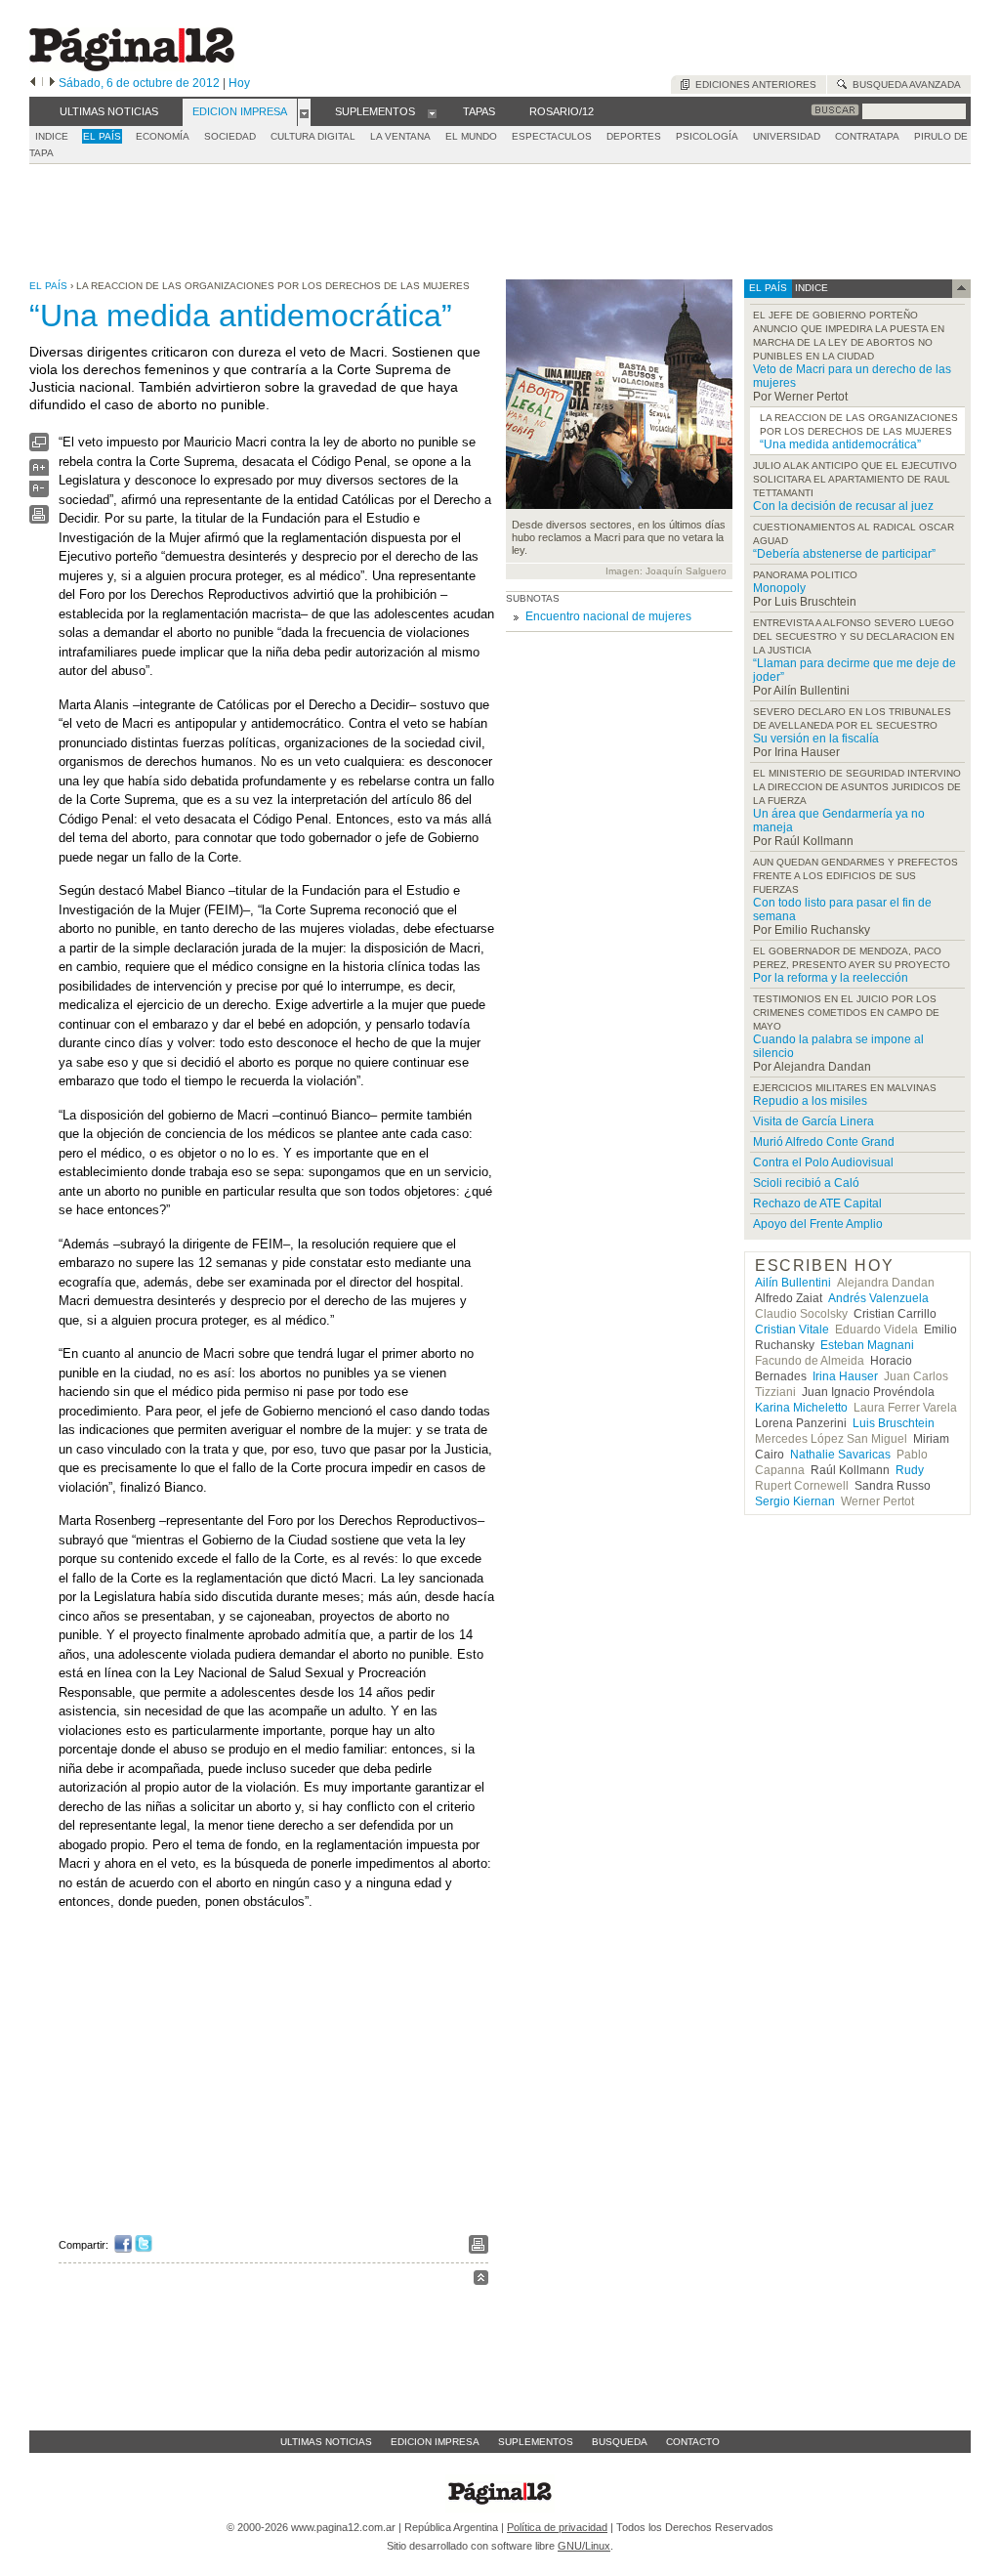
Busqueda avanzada (904, 84)
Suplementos (536, 2442)
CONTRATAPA (867, 136)
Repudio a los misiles (810, 1101)
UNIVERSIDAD (787, 136)
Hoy (239, 83)
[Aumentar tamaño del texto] (39, 472)
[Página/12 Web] (132, 67)
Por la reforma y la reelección (831, 978)
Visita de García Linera (813, 1121)
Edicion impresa (435, 2442)
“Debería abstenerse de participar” (844, 554)
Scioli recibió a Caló (806, 1183)
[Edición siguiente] (52, 83)
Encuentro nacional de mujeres (608, 616)
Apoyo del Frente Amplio (818, 1224)
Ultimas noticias (326, 2442)
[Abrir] (304, 112)
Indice (52, 136)
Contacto (693, 2442)
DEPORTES (634, 136)
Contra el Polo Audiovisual (823, 1162)
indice (810, 288)
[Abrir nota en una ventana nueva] (39, 447)
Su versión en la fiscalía (816, 739)
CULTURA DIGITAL (313, 136)
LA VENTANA (400, 136)
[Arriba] (481, 2280)
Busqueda (620, 2442)
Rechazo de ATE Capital (817, 1204)
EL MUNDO (471, 136)
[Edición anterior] (33, 83)
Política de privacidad (557, 2527)
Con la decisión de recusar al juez (843, 506)
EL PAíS (102, 136)
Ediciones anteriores (753, 84)
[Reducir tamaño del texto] (39, 493)
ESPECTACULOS (552, 136)
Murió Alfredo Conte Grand (824, 1142)
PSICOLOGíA (707, 136)
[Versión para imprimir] (39, 519)
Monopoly (779, 588)
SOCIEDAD (230, 136)
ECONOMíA (163, 136)
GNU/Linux (584, 2546)
